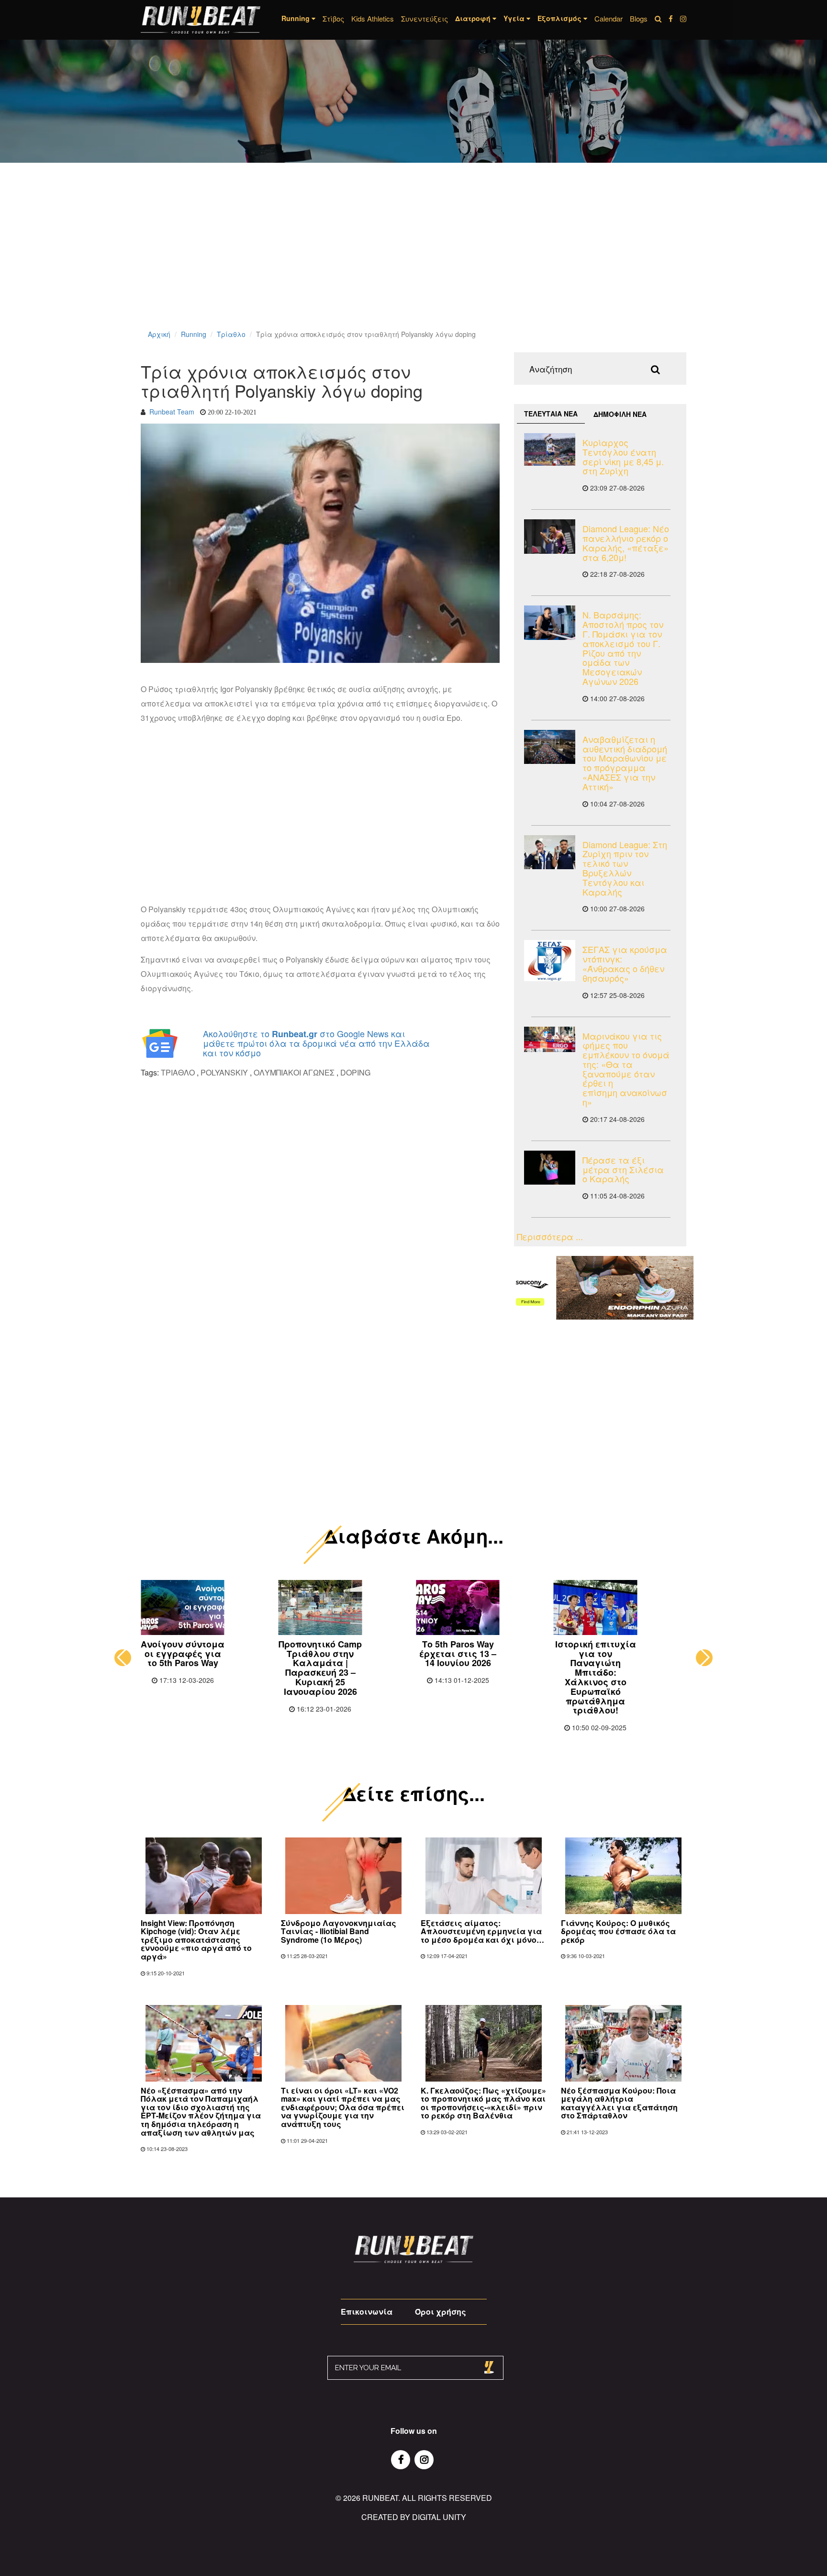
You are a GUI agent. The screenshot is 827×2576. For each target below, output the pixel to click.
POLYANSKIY (224, 1072)
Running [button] (296, 18)
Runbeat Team (172, 412)
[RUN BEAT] (201, 20)
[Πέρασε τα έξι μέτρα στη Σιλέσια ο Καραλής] (550, 1168)
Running (194, 334)
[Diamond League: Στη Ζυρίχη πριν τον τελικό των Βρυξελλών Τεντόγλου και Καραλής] (550, 852)
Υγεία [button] (515, 18)
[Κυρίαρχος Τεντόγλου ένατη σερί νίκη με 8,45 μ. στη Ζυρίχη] (550, 449)
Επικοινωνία (367, 2312)
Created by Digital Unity (414, 2517)
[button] (123, 1658)
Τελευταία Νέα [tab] (551, 414)
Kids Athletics (373, 18)
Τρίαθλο (231, 334)
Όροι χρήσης (441, 2312)
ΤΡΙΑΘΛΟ (179, 1072)
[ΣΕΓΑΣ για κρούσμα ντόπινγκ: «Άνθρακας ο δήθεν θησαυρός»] (550, 961)
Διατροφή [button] (474, 18)
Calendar (609, 18)
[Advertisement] (287, 258)
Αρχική (159, 334)
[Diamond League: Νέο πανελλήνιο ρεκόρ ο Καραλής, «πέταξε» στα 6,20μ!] (550, 536)
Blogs (639, 18)
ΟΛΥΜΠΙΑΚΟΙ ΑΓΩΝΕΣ (294, 1072)
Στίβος (333, 18)
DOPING (355, 1072)
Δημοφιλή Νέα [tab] (620, 414)
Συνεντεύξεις (425, 18)
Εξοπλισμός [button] (560, 18)
